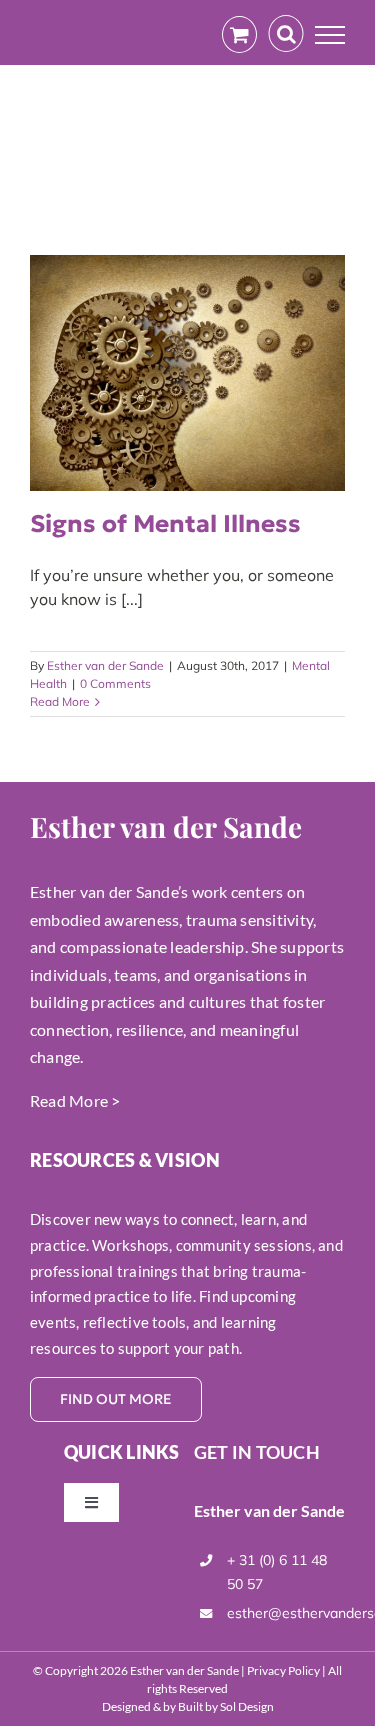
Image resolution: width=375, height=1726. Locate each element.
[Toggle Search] (286, 34)
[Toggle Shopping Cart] (239, 34)
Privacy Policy (283, 1670)
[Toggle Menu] (330, 35)
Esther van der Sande (105, 665)
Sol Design (247, 1706)
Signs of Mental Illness (165, 524)
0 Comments (115, 683)
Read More (60, 701)
